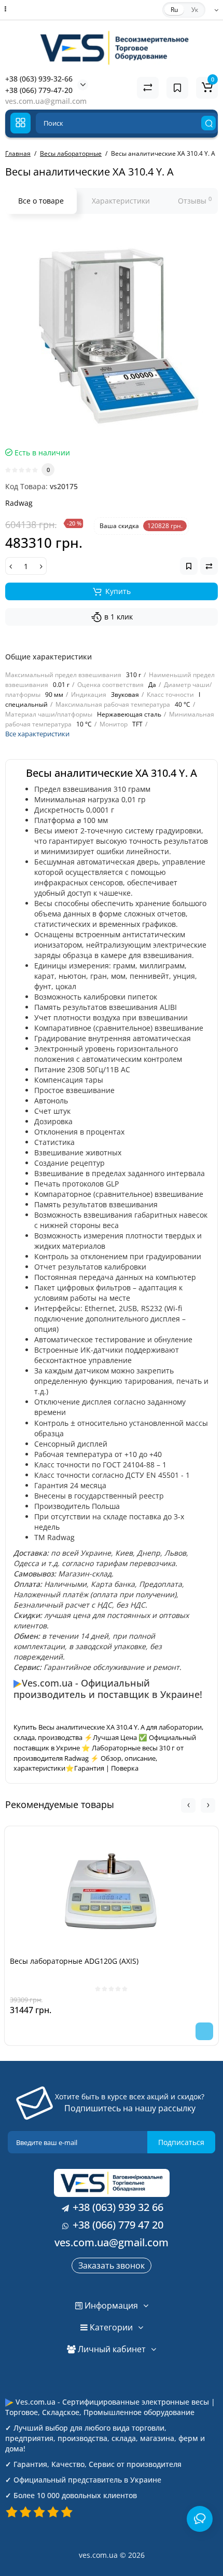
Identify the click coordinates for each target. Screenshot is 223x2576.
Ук (195, 10)
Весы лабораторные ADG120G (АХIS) (74, 1961)
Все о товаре (41, 201)
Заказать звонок (112, 2265)
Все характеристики (37, 734)
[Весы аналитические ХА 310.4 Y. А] (112, 333)
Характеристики (121, 201)
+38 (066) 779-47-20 (39, 90)
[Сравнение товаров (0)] (148, 88)
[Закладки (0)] (177, 88)
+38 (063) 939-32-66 (39, 79)
